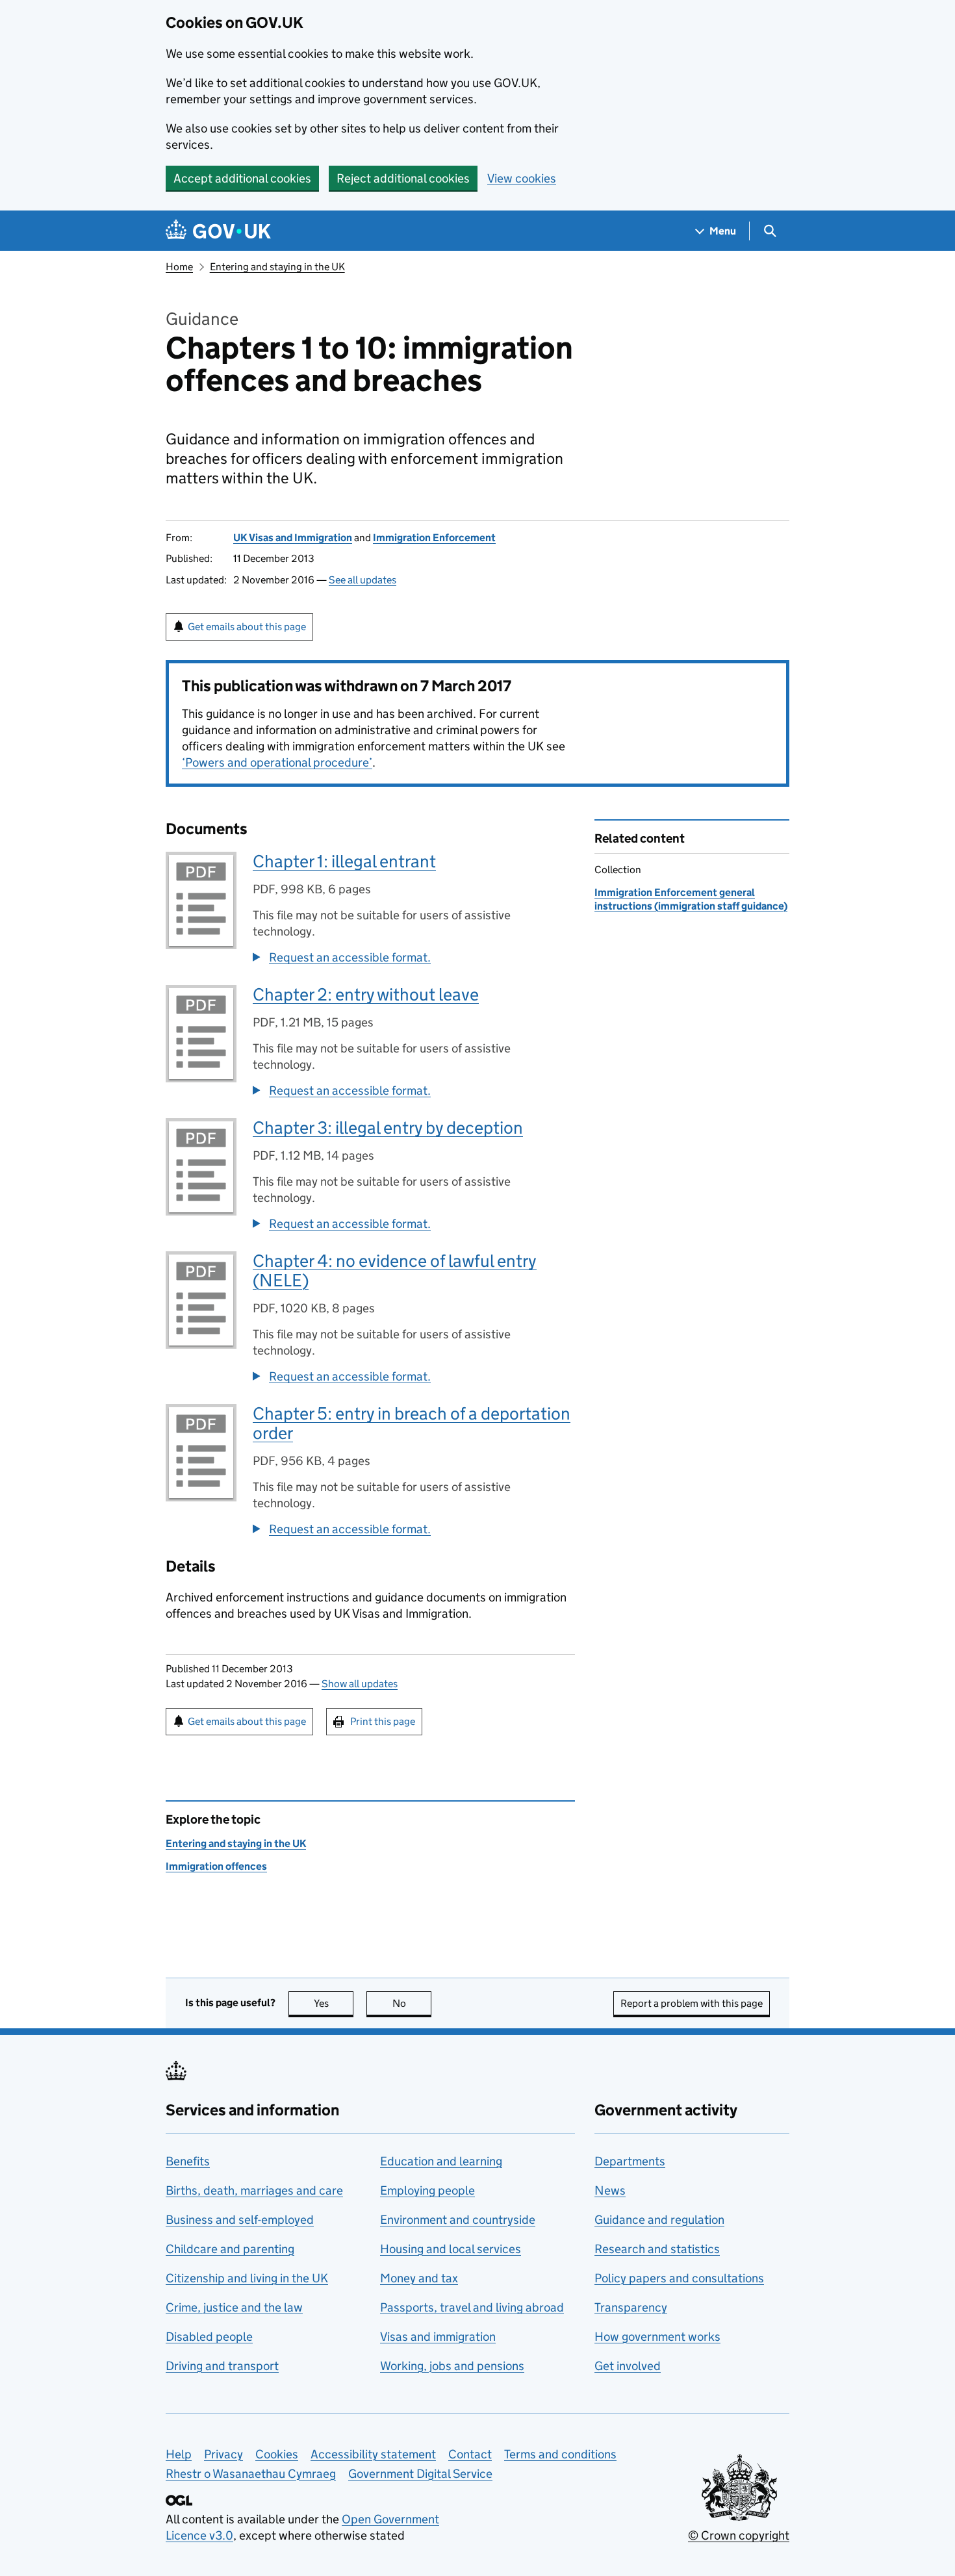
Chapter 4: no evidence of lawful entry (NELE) (395, 1270)
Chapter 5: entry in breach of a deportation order (412, 1423)
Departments (630, 2161)
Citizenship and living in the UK (247, 2278)
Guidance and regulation (659, 2220)
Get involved (628, 2366)
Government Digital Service (420, 2474)
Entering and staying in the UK (277, 267)
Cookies (277, 2454)
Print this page (383, 1721)
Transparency (631, 2307)
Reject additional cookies (403, 178)
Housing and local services (451, 2249)
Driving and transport (222, 2366)
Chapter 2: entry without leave (366, 994)
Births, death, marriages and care (254, 2190)
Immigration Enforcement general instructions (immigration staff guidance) (691, 899)
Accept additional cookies (242, 178)
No (412, 2003)
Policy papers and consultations (679, 2278)
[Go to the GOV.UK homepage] (218, 231)
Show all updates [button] (360, 1684)
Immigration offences (216, 1866)
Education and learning (441, 2161)
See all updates (363, 580)
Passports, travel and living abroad (472, 2307)
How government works (657, 2337)
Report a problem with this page (692, 2003)
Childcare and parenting (230, 2249)
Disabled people (209, 2337)
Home (179, 267)
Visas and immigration (438, 2337)
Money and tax (419, 2278)
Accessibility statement (373, 2454)
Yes (334, 2003)
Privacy (223, 2454)
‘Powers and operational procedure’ (277, 762)
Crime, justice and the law (234, 2307)
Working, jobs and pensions (452, 2366)
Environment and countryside (458, 2220)
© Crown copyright (739, 2535)
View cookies (522, 178)
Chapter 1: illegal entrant (344, 861)
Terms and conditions (560, 2454)
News (610, 2190)
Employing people (427, 2190)
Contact (470, 2454)
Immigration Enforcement (434, 538)
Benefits (188, 2161)
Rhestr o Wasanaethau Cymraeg (251, 2474)
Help (179, 2454)
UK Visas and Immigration (293, 538)
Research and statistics (657, 2249)
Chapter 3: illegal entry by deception (388, 1128)
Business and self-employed (240, 2220)
